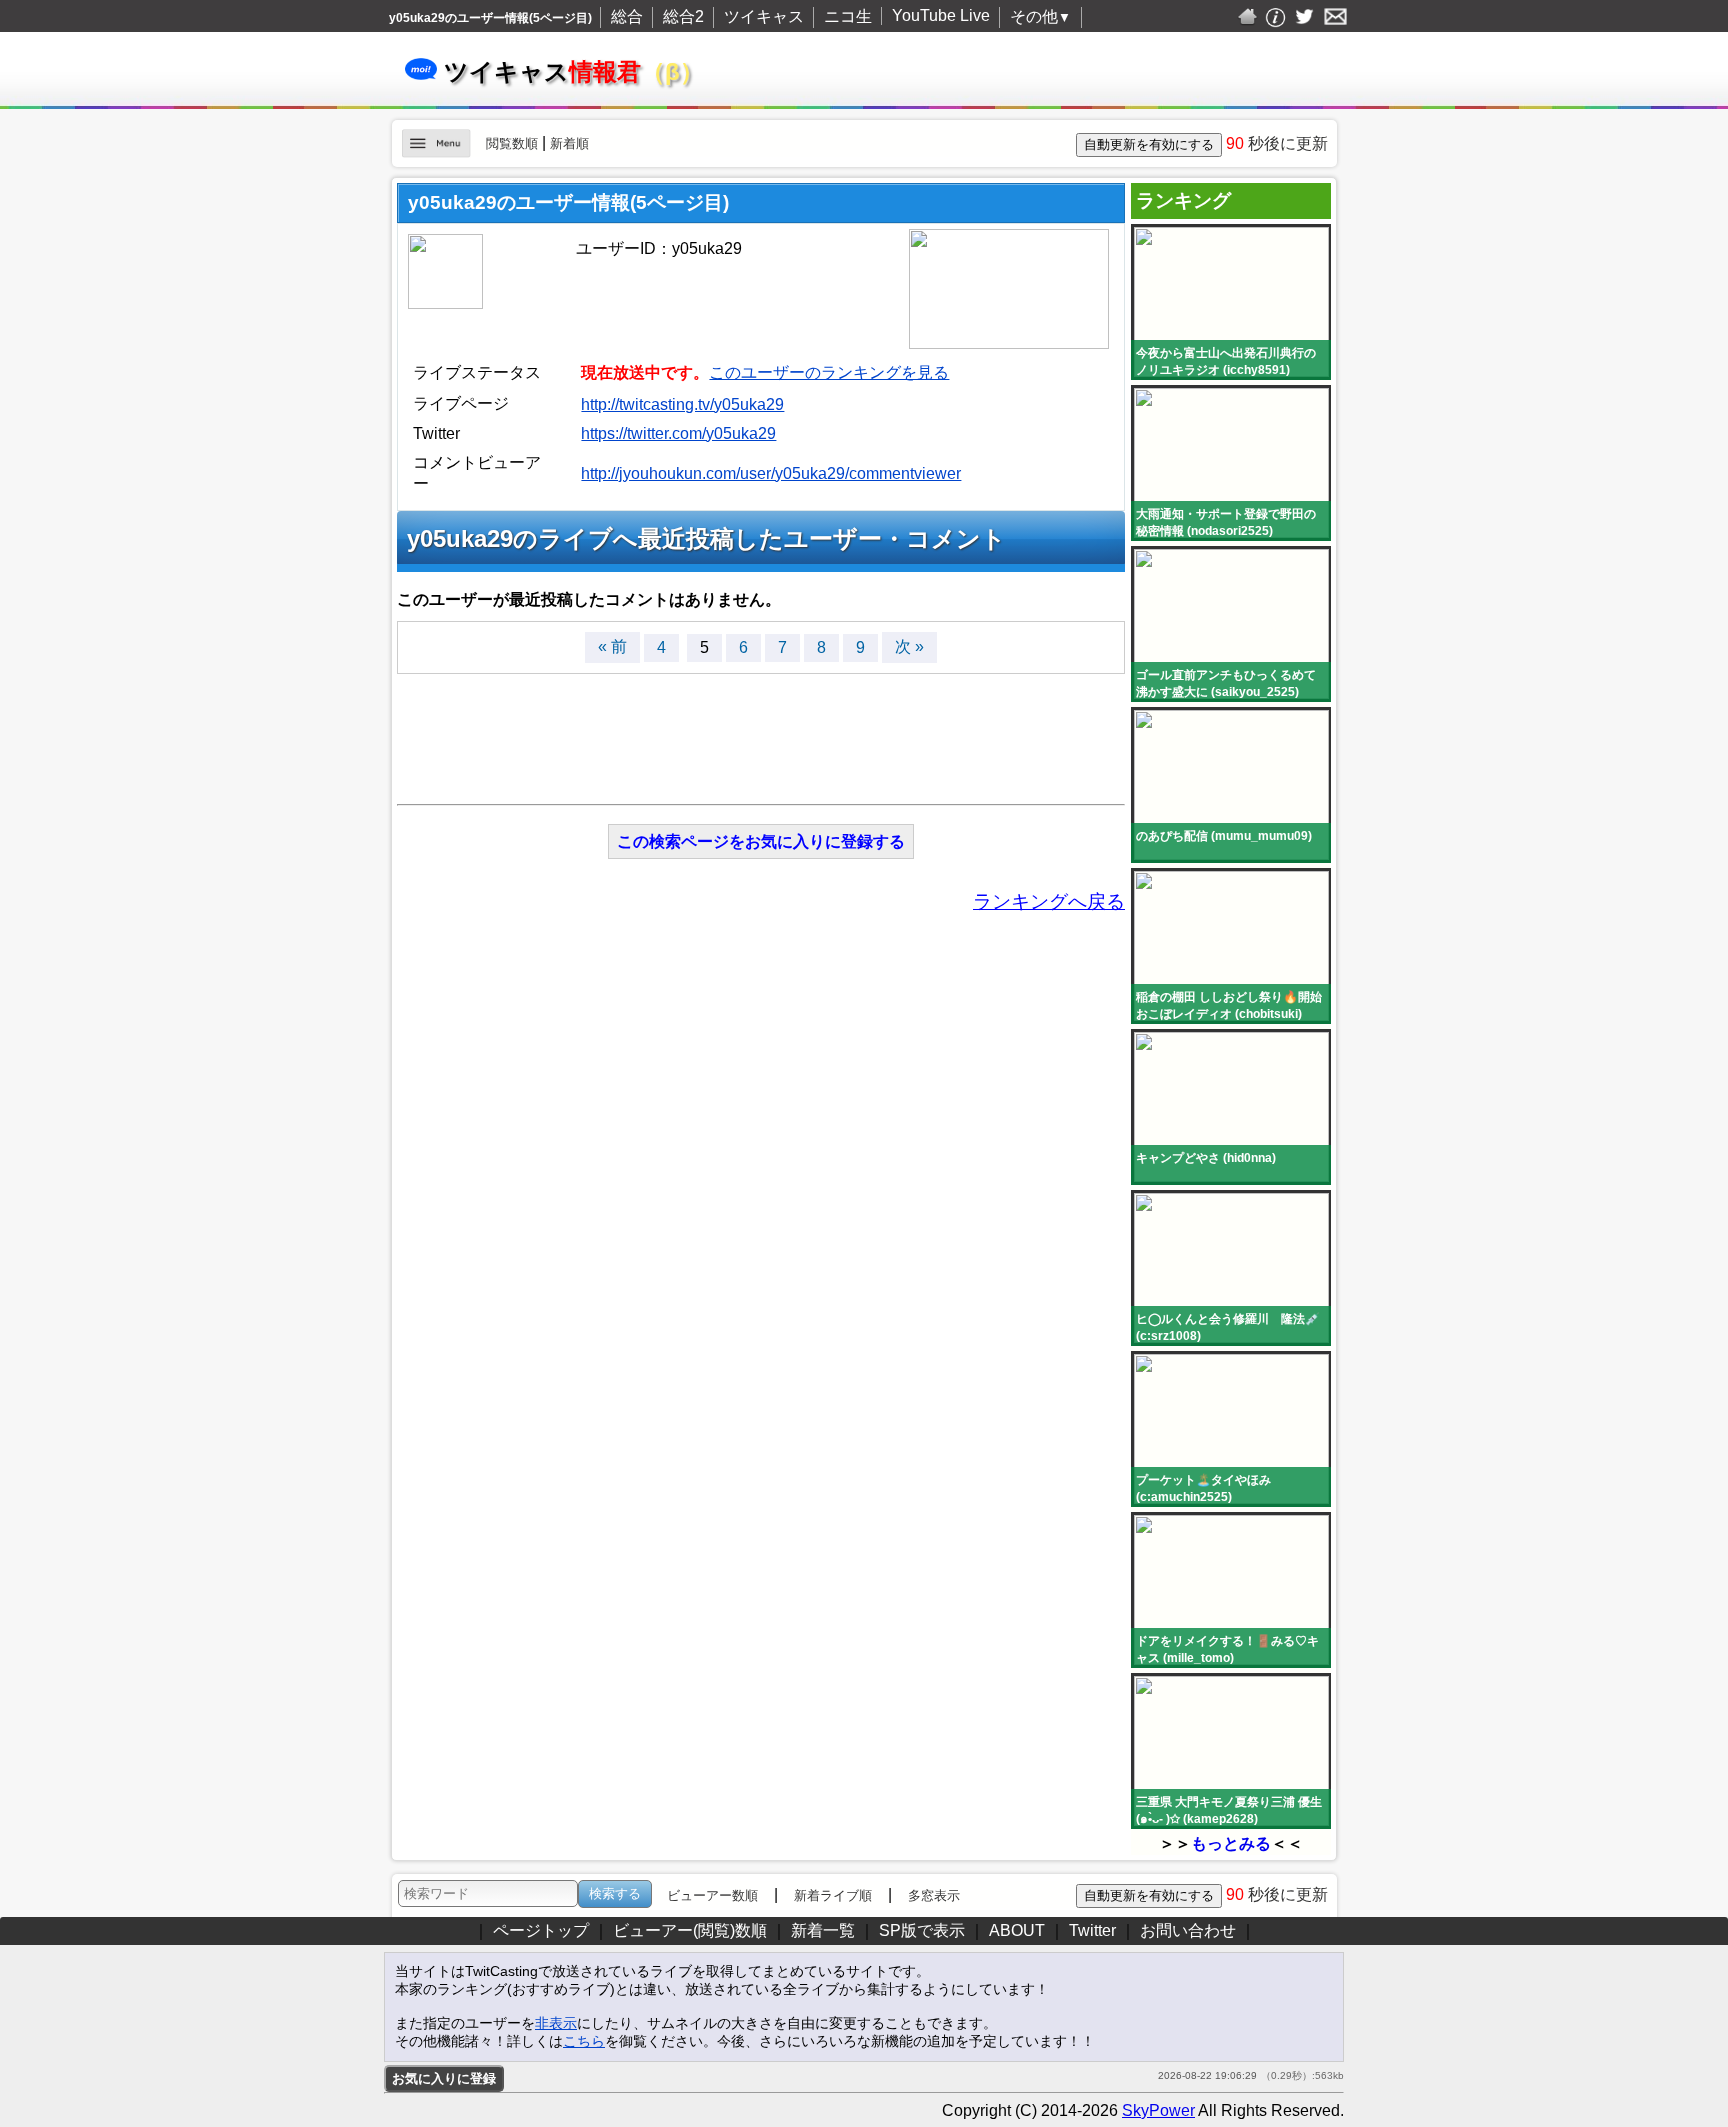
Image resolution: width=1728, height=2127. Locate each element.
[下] (1361, 1936)
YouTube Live (941, 15)
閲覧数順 (512, 143)
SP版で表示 (922, 1930)
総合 (627, 16)
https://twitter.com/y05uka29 (678, 433)
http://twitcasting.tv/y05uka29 (682, 404)
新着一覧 (823, 1930)
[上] (1361, 1891)
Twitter (1092, 1930)
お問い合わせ (1188, 1930)
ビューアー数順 (712, 1895)
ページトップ (541, 1930)
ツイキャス (764, 16)
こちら (584, 2041)
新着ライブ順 (833, 1895)
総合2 (683, 16)
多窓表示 (934, 1895)
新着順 (569, 143)
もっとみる (1231, 1843)
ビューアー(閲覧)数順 (690, 1930)
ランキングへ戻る (1049, 901)
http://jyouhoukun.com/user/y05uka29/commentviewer (771, 473)
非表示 (556, 2023)
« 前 (612, 646)
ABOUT (1017, 1930)
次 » (909, 646)
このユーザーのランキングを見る (829, 372)
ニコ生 (848, 16)
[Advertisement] (761, 729)
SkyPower (1158, 2110)
